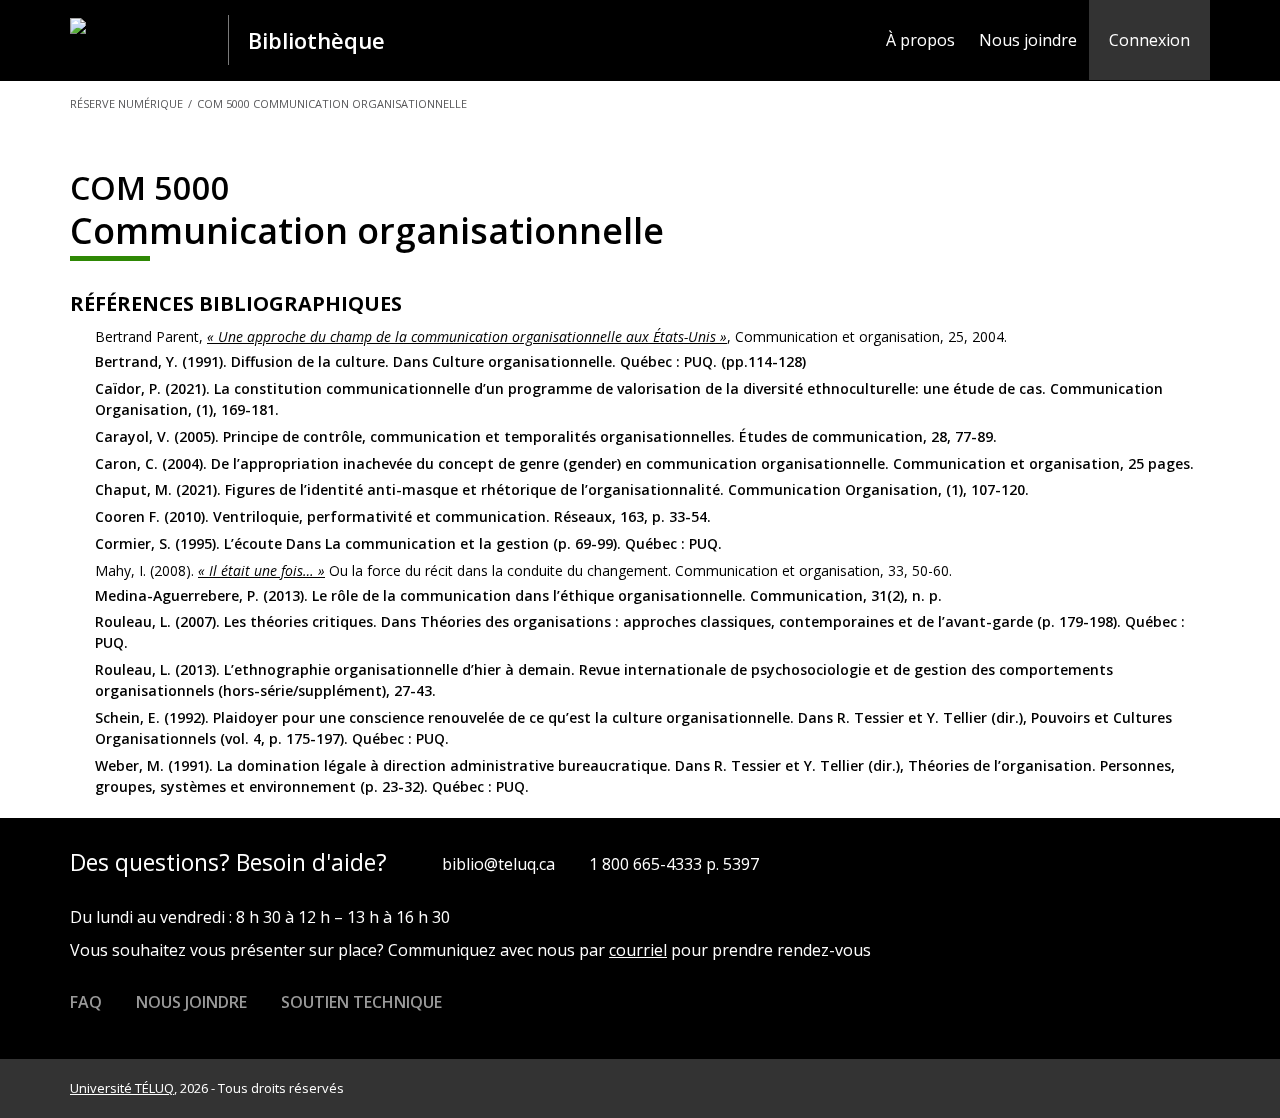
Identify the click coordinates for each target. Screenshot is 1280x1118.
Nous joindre (1028, 40)
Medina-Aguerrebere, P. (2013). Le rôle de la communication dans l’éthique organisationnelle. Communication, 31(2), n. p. (518, 595)
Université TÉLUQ (122, 1088)
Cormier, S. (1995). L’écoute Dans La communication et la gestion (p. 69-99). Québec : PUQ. (408, 543)
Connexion (1149, 40)
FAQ (86, 1002)
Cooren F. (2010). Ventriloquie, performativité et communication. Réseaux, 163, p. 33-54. (403, 516)
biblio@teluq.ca (498, 864)
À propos (920, 40)
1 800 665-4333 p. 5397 (674, 864)
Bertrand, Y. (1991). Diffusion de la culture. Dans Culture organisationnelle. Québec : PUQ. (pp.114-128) (450, 361)
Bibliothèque (316, 40)
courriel (638, 950)
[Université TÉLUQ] (146, 39)
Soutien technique (361, 1002)
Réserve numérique (126, 103)
